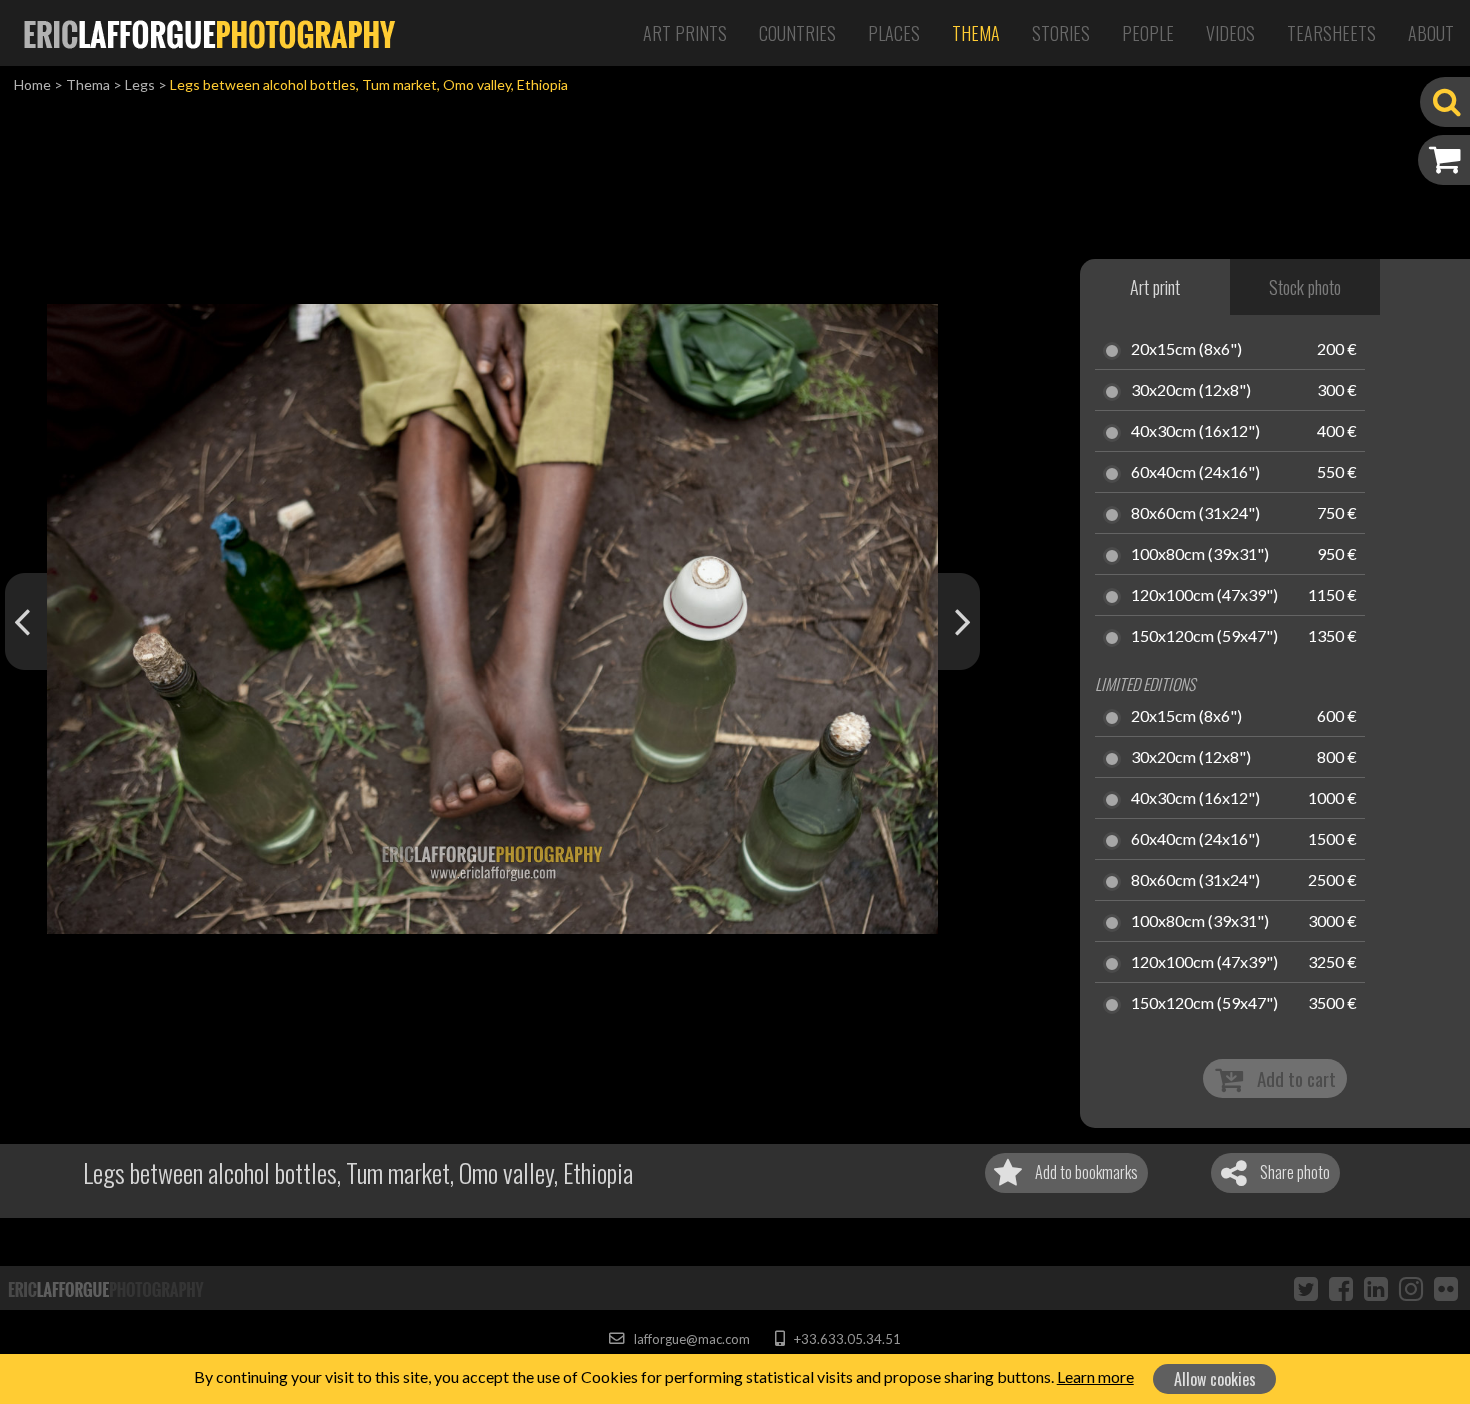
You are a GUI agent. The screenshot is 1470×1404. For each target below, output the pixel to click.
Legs (140, 84)
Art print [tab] (1155, 287)
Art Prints (685, 33)
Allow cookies (1215, 1379)
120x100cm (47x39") (1204, 596)
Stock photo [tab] (1305, 287)
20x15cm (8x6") (1186, 350)
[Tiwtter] (1306, 1288)
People (1148, 33)
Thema (976, 33)
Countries (797, 33)
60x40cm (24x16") (1195, 473)
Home (32, 84)
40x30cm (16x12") (1195, 432)
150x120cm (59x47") (1204, 637)
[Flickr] (1446, 1288)
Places (894, 33)
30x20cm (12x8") (1191, 391)
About (1431, 33)
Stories (1061, 33)
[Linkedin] (1376, 1288)
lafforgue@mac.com (690, 1339)
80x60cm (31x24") (1195, 514)
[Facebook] (1341, 1288)
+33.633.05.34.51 (845, 1339)
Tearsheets (1331, 33)
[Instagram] (1411, 1288)
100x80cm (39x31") (1200, 555)
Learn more (1095, 1376)
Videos (1230, 33)
